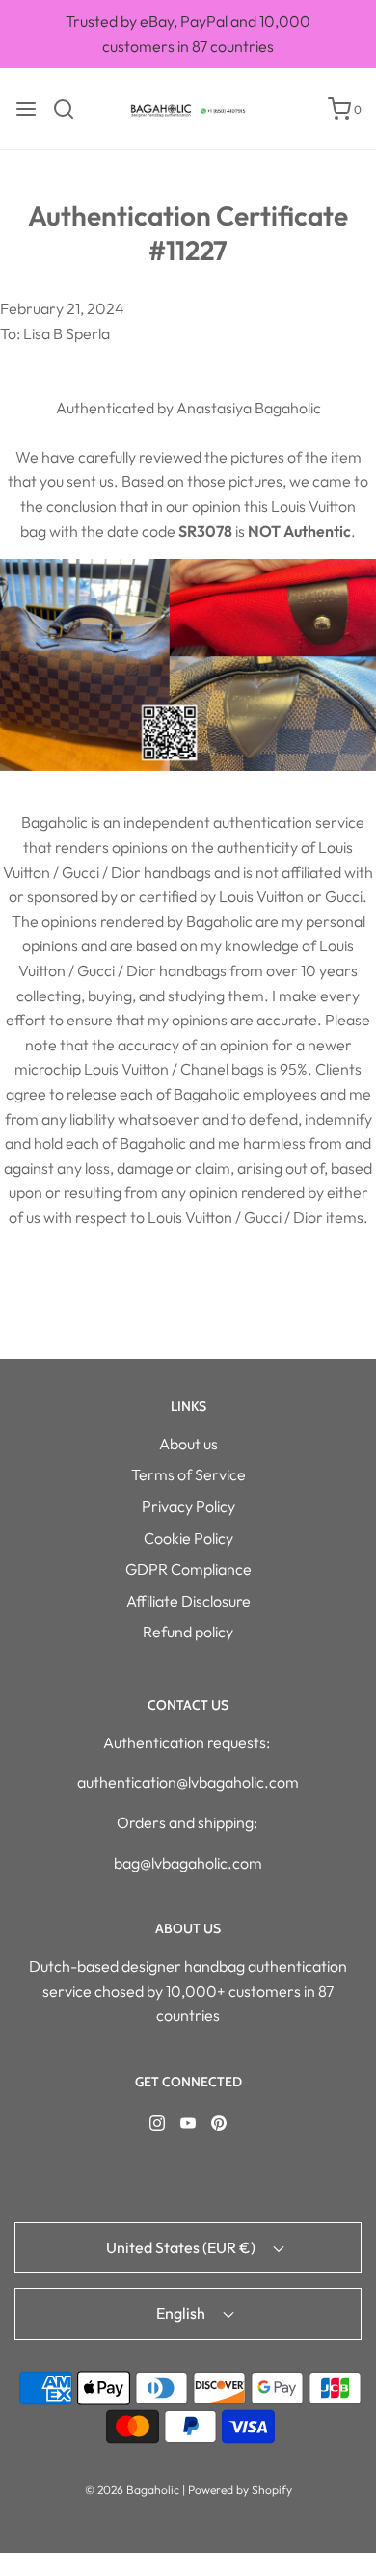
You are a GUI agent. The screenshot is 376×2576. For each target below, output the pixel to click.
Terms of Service (188, 1474)
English (182, 2313)
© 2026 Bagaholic (132, 2490)
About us (188, 1444)
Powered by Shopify (240, 2490)
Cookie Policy (188, 1538)
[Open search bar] (71, 109)
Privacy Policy (188, 1506)
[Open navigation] (26, 109)
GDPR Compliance (188, 1569)
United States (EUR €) (182, 2247)
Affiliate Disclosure (188, 1601)
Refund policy (188, 1632)
